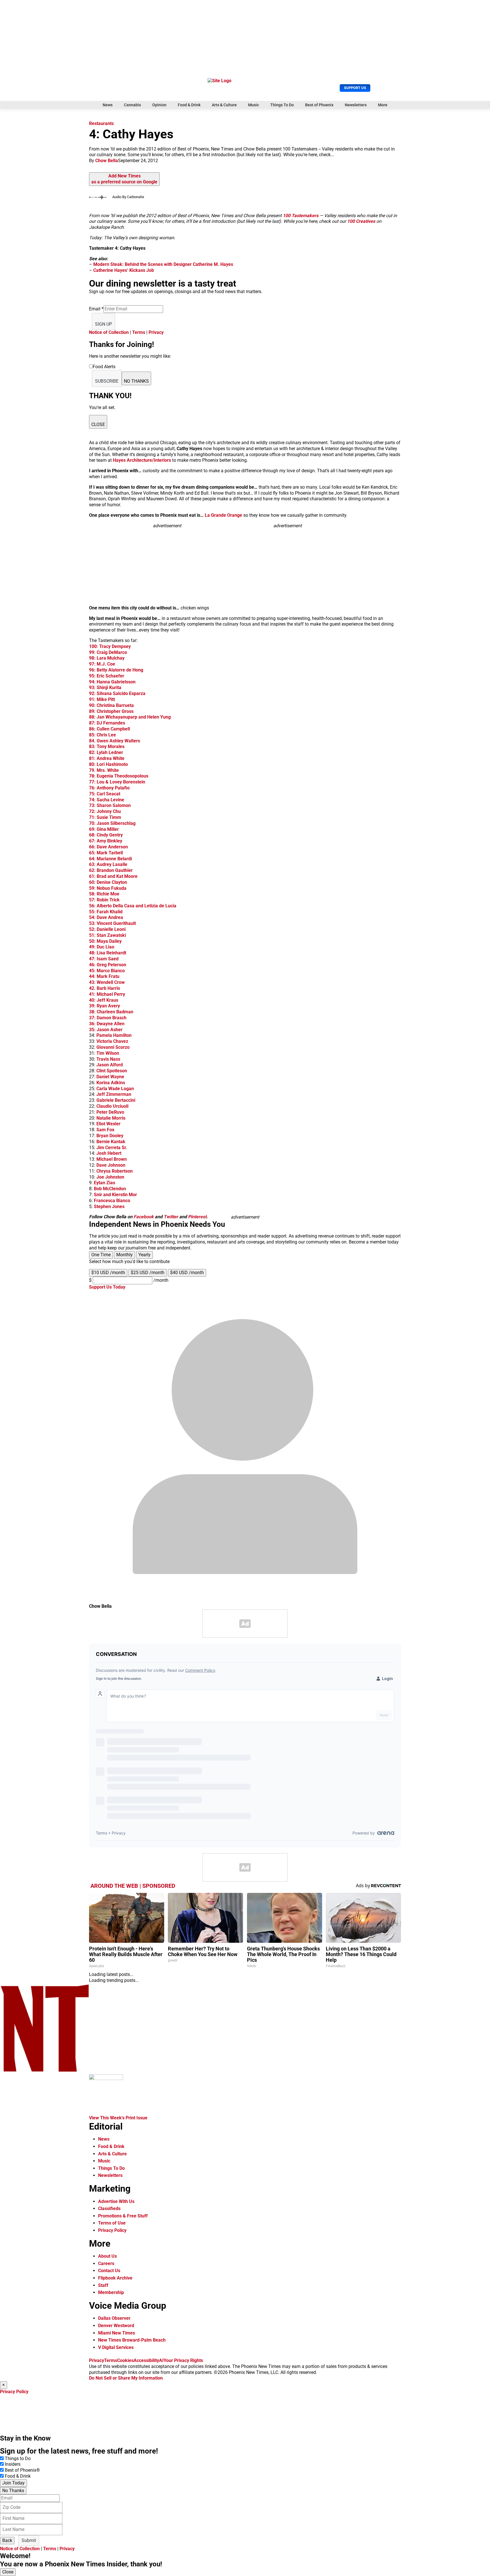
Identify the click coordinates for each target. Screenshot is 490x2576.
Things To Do (282, 105)
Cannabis (132, 105)
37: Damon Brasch (108, 1018)
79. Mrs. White (104, 770)
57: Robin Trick (104, 900)
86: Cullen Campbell (109, 729)
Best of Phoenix (319, 105)
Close (8, 2572)
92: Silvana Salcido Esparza (117, 693)
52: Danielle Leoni (107, 929)
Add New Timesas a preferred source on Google (124, 179)
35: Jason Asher (106, 1030)
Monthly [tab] (124, 1255)
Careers (106, 2263)
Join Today (13, 2483)
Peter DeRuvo (110, 1112)
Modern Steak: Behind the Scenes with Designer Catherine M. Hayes (163, 264)
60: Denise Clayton (108, 882)
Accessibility (146, 2360)
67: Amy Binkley (106, 841)
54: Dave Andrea (106, 917)
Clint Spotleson (112, 1071)
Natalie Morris (111, 1118)
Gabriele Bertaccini (116, 1100)
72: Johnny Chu (105, 811)
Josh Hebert (109, 1153)
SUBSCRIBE (107, 381)
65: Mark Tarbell (106, 853)
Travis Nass (108, 1059)
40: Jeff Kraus (104, 1000)
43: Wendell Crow (107, 982)
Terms (139, 332)
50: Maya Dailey (105, 941)
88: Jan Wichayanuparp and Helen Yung (130, 717)
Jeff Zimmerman (114, 1094)
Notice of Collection (109, 332)
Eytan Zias (104, 1183)
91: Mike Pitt (102, 699)
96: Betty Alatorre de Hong (116, 670)
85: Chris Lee (103, 735)
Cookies (125, 2360)
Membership (111, 2292)
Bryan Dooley (110, 1136)
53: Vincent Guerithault (112, 923)
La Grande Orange (223, 515)
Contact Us (109, 2271)
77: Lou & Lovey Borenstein (117, 782)
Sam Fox (105, 1130)
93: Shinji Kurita (105, 688)
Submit (29, 2540)
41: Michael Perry (107, 994)
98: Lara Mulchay (107, 658)
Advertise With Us (116, 2201)
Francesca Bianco (112, 1201)
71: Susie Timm (105, 817)
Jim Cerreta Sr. (112, 1148)
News (108, 105)
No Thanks (13, 2491)
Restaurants (101, 123)
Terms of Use (112, 2223)
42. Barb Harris (104, 988)
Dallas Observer (114, 2318)
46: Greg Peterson (108, 965)
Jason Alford (110, 1065)
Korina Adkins (111, 1083)
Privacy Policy (112, 2230)
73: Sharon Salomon (110, 805)
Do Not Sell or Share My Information (126, 2378)
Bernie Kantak (111, 1142)
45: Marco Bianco (107, 971)
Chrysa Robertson (115, 1171)
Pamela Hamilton (114, 1035)
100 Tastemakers (301, 216)
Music (254, 105)
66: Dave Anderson (108, 847)
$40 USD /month (187, 1273)
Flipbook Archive (115, 2278)
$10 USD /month (108, 1273)
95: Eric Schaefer (107, 676)
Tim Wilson (108, 1053)
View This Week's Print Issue (118, 2118)
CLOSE (98, 424)
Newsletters (356, 105)
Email (96, 309)
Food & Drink (189, 105)
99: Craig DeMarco (108, 652)
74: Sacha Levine (107, 800)
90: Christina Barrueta (111, 705)
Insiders (13, 2464)
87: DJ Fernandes (107, 723)
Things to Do (18, 2459)
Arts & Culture (224, 105)
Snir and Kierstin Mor (115, 1195)
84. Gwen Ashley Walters (115, 741)
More (383, 105)
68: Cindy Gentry (106, 835)
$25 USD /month (148, 1273)
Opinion (159, 105)
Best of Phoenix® (22, 2470)
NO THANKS (136, 381)
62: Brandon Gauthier (111, 870)
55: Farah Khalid (106, 912)
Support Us (355, 88)
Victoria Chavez (112, 1041)
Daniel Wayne (110, 1077)
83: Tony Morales (107, 746)
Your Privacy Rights (183, 2360)
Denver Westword (116, 2326)
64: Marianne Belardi (110, 859)
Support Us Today (107, 1287)
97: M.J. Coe (102, 664)
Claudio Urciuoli (112, 1106)
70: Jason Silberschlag (112, 823)
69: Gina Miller (104, 829)
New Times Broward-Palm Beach (132, 2340)
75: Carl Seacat (105, 794)
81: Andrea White (107, 758)
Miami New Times (117, 2333)
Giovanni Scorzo (113, 1047)
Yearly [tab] (144, 1255)
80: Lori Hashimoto (108, 764)
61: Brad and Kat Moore (113, 876)
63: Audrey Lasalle (108, 864)
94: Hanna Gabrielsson (112, 682)
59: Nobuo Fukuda (108, 888)
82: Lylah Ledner (106, 752)
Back (7, 2540)
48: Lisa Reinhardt (108, 953)
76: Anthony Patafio (109, 788)
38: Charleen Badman (111, 1012)
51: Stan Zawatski (107, 935)
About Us (107, 2256)
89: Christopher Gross (111, 711)
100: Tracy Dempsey (110, 646)
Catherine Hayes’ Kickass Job (123, 270)
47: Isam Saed (104, 959)
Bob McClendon (110, 1189)
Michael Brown (112, 1159)
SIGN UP (104, 324)
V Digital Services (116, 2347)
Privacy (156, 332)
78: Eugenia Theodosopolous (119, 776)
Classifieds (109, 2209)
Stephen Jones (109, 1207)
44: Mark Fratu (104, 976)
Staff (103, 2285)
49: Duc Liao (102, 947)
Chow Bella (107, 161)
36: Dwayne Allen (107, 1024)
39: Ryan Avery (104, 1006)
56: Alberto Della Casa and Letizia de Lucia (133, 906)
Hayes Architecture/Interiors (142, 460)
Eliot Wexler (108, 1124)
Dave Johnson (111, 1165)
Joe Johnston (110, 1177)
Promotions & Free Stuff (123, 2216)
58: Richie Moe (104, 894)
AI (161, 2360)
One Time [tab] (101, 1255)
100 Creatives (361, 221)
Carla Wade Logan (115, 1089)
